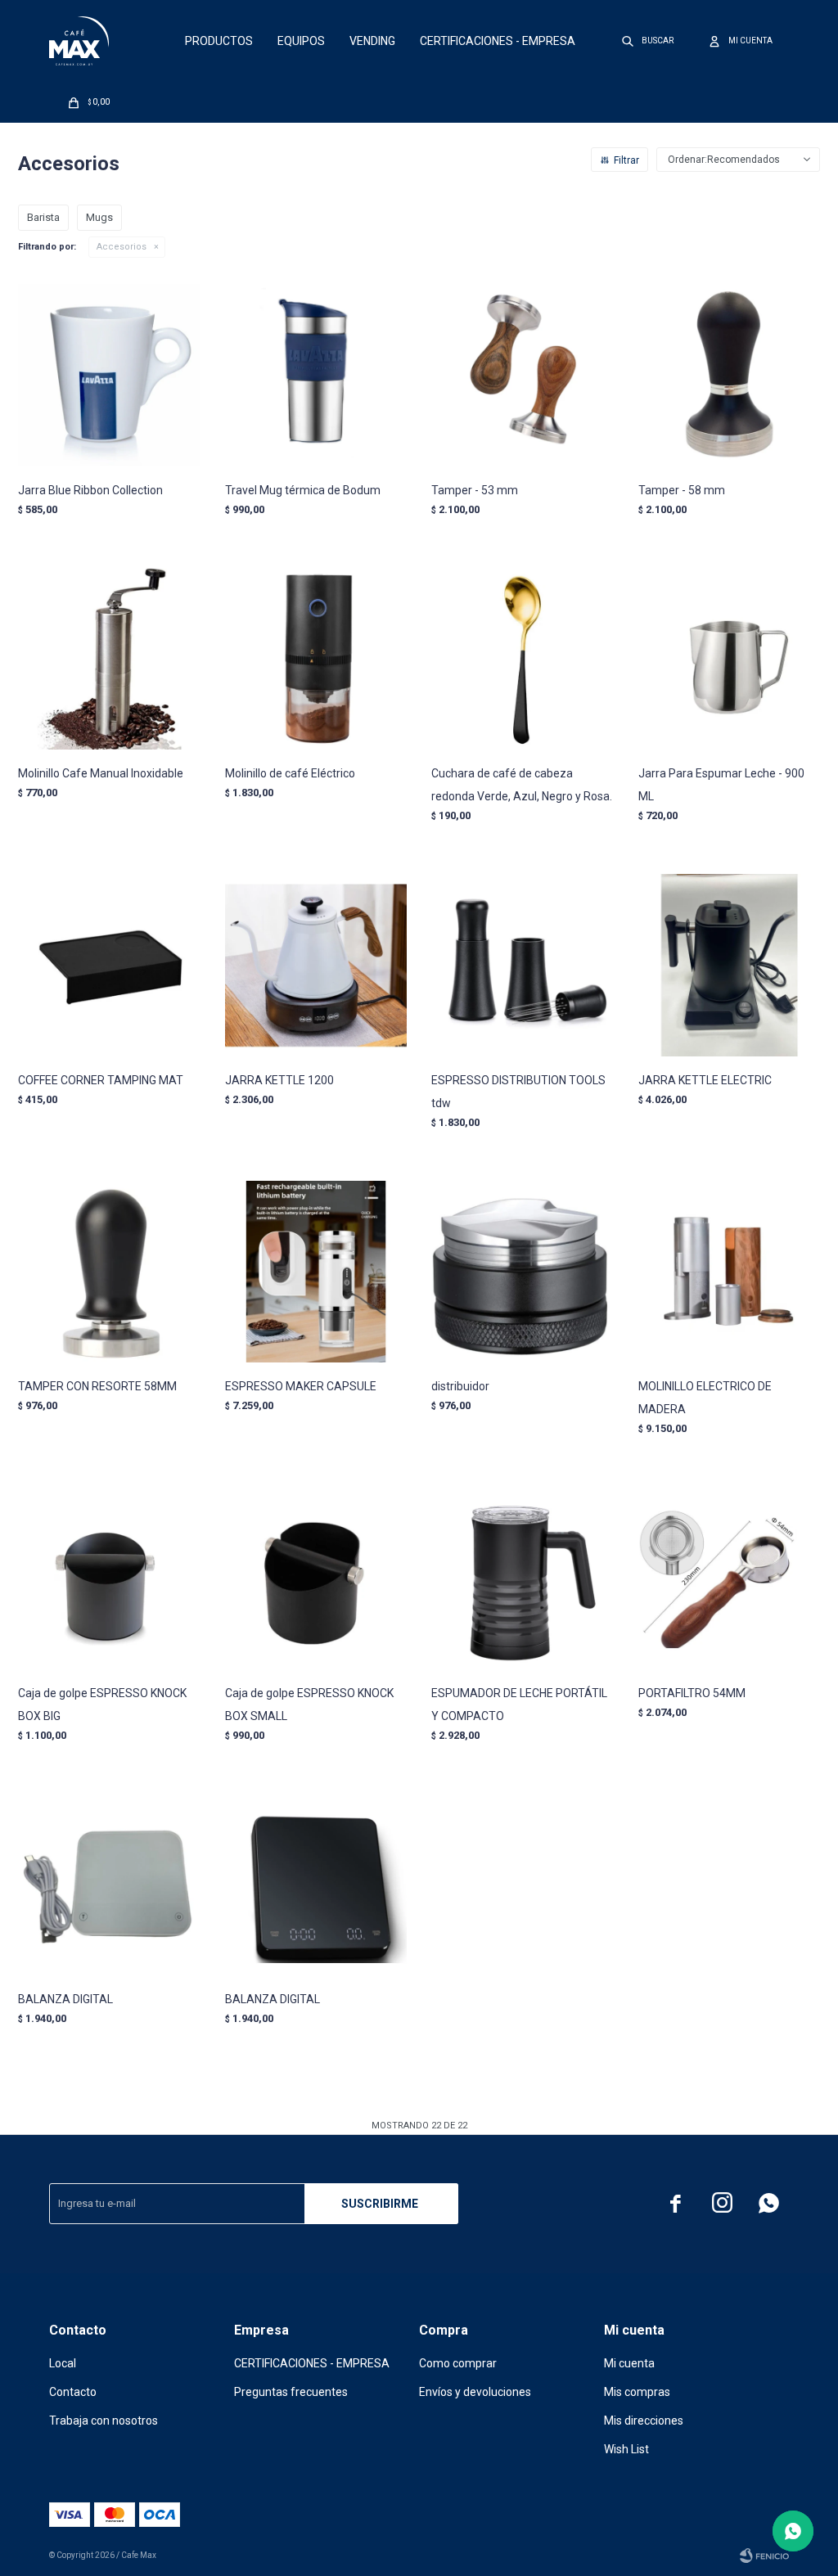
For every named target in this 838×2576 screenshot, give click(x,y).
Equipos (301, 41)
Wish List (626, 2449)
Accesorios (122, 247)
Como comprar (458, 2363)
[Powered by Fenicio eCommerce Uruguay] (764, 2556)
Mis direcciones (644, 2421)
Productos (219, 41)
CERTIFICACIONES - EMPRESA (498, 41)
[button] (649, 41)
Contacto (73, 2392)
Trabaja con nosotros (104, 2421)
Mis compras (637, 2392)
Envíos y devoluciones (475, 2392)
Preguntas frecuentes (291, 2392)
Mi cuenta (629, 2363)
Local (63, 2363)
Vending (372, 41)
